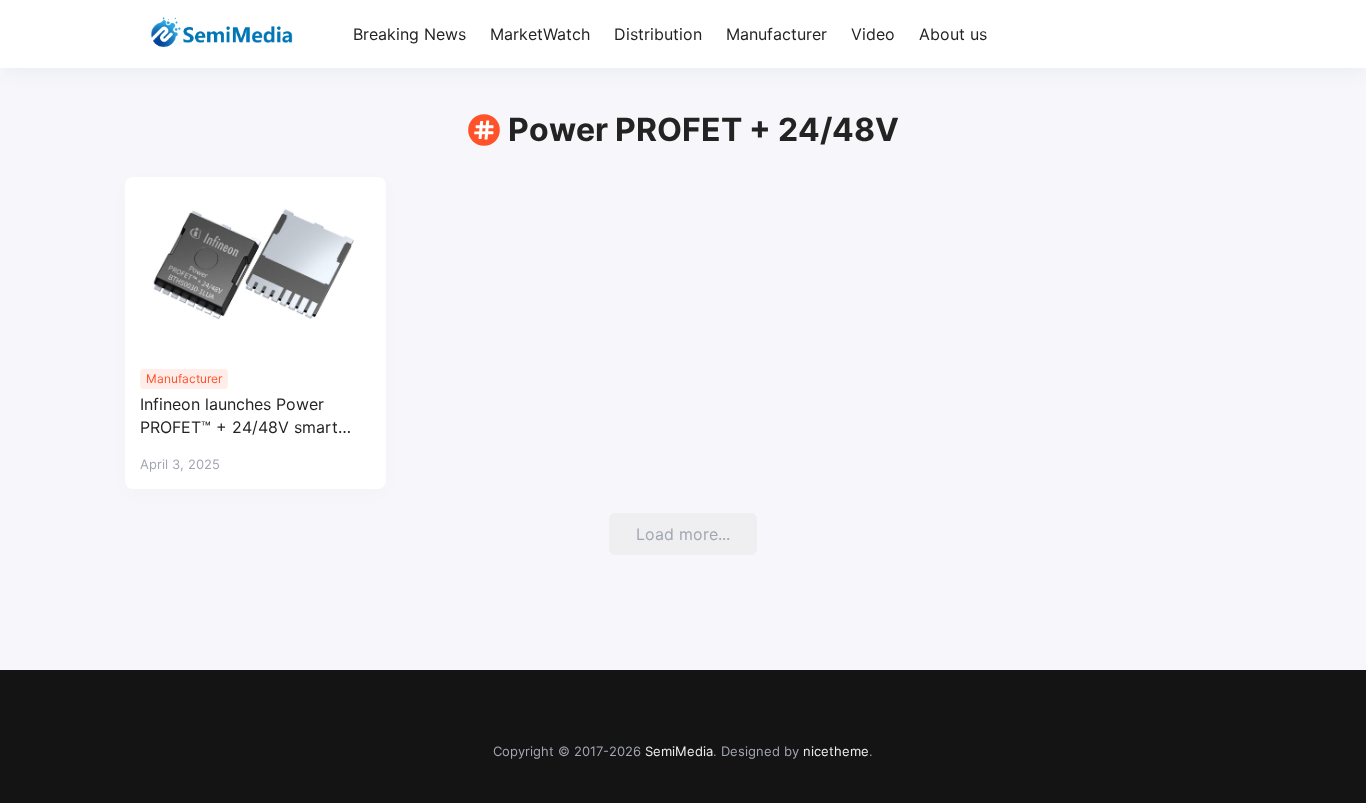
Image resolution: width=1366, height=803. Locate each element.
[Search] (1223, 34)
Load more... (683, 534)
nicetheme (836, 751)
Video (873, 34)
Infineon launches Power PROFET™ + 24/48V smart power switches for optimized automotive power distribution (255, 416)
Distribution (658, 34)
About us (953, 34)
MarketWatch (540, 34)
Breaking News (409, 34)
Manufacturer (776, 34)
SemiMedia (679, 751)
